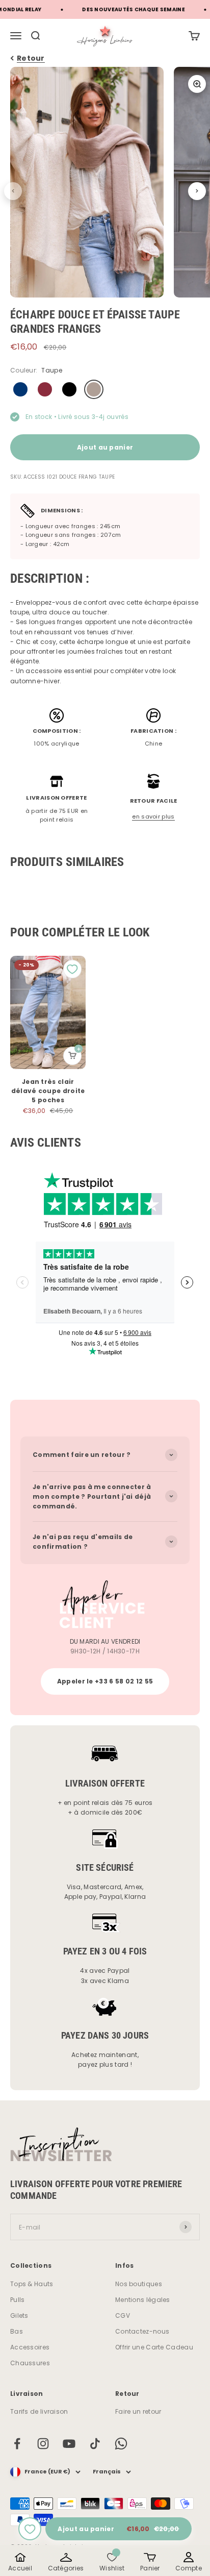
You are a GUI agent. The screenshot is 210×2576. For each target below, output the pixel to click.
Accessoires (30, 2347)
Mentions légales (143, 2300)
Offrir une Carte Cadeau (154, 2347)
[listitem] (20, 2562)
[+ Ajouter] (72, 1056)
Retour (31, 58)
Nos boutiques (139, 2284)
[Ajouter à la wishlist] (30, 2529)
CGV (123, 2315)
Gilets (19, 2315)
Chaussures (30, 2363)
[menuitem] (194, 36)
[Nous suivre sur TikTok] (95, 2444)
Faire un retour (138, 2411)
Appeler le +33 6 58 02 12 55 (105, 1681)
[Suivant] (197, 191)
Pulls (18, 2300)
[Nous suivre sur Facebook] (17, 2444)
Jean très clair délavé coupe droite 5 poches (48, 1091)
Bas (17, 2331)
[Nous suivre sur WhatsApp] (121, 2444)
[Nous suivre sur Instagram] (43, 2444)
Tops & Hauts (32, 2284)
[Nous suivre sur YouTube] (69, 2444)
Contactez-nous (142, 2331)
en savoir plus (153, 816)
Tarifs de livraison (39, 2411)
